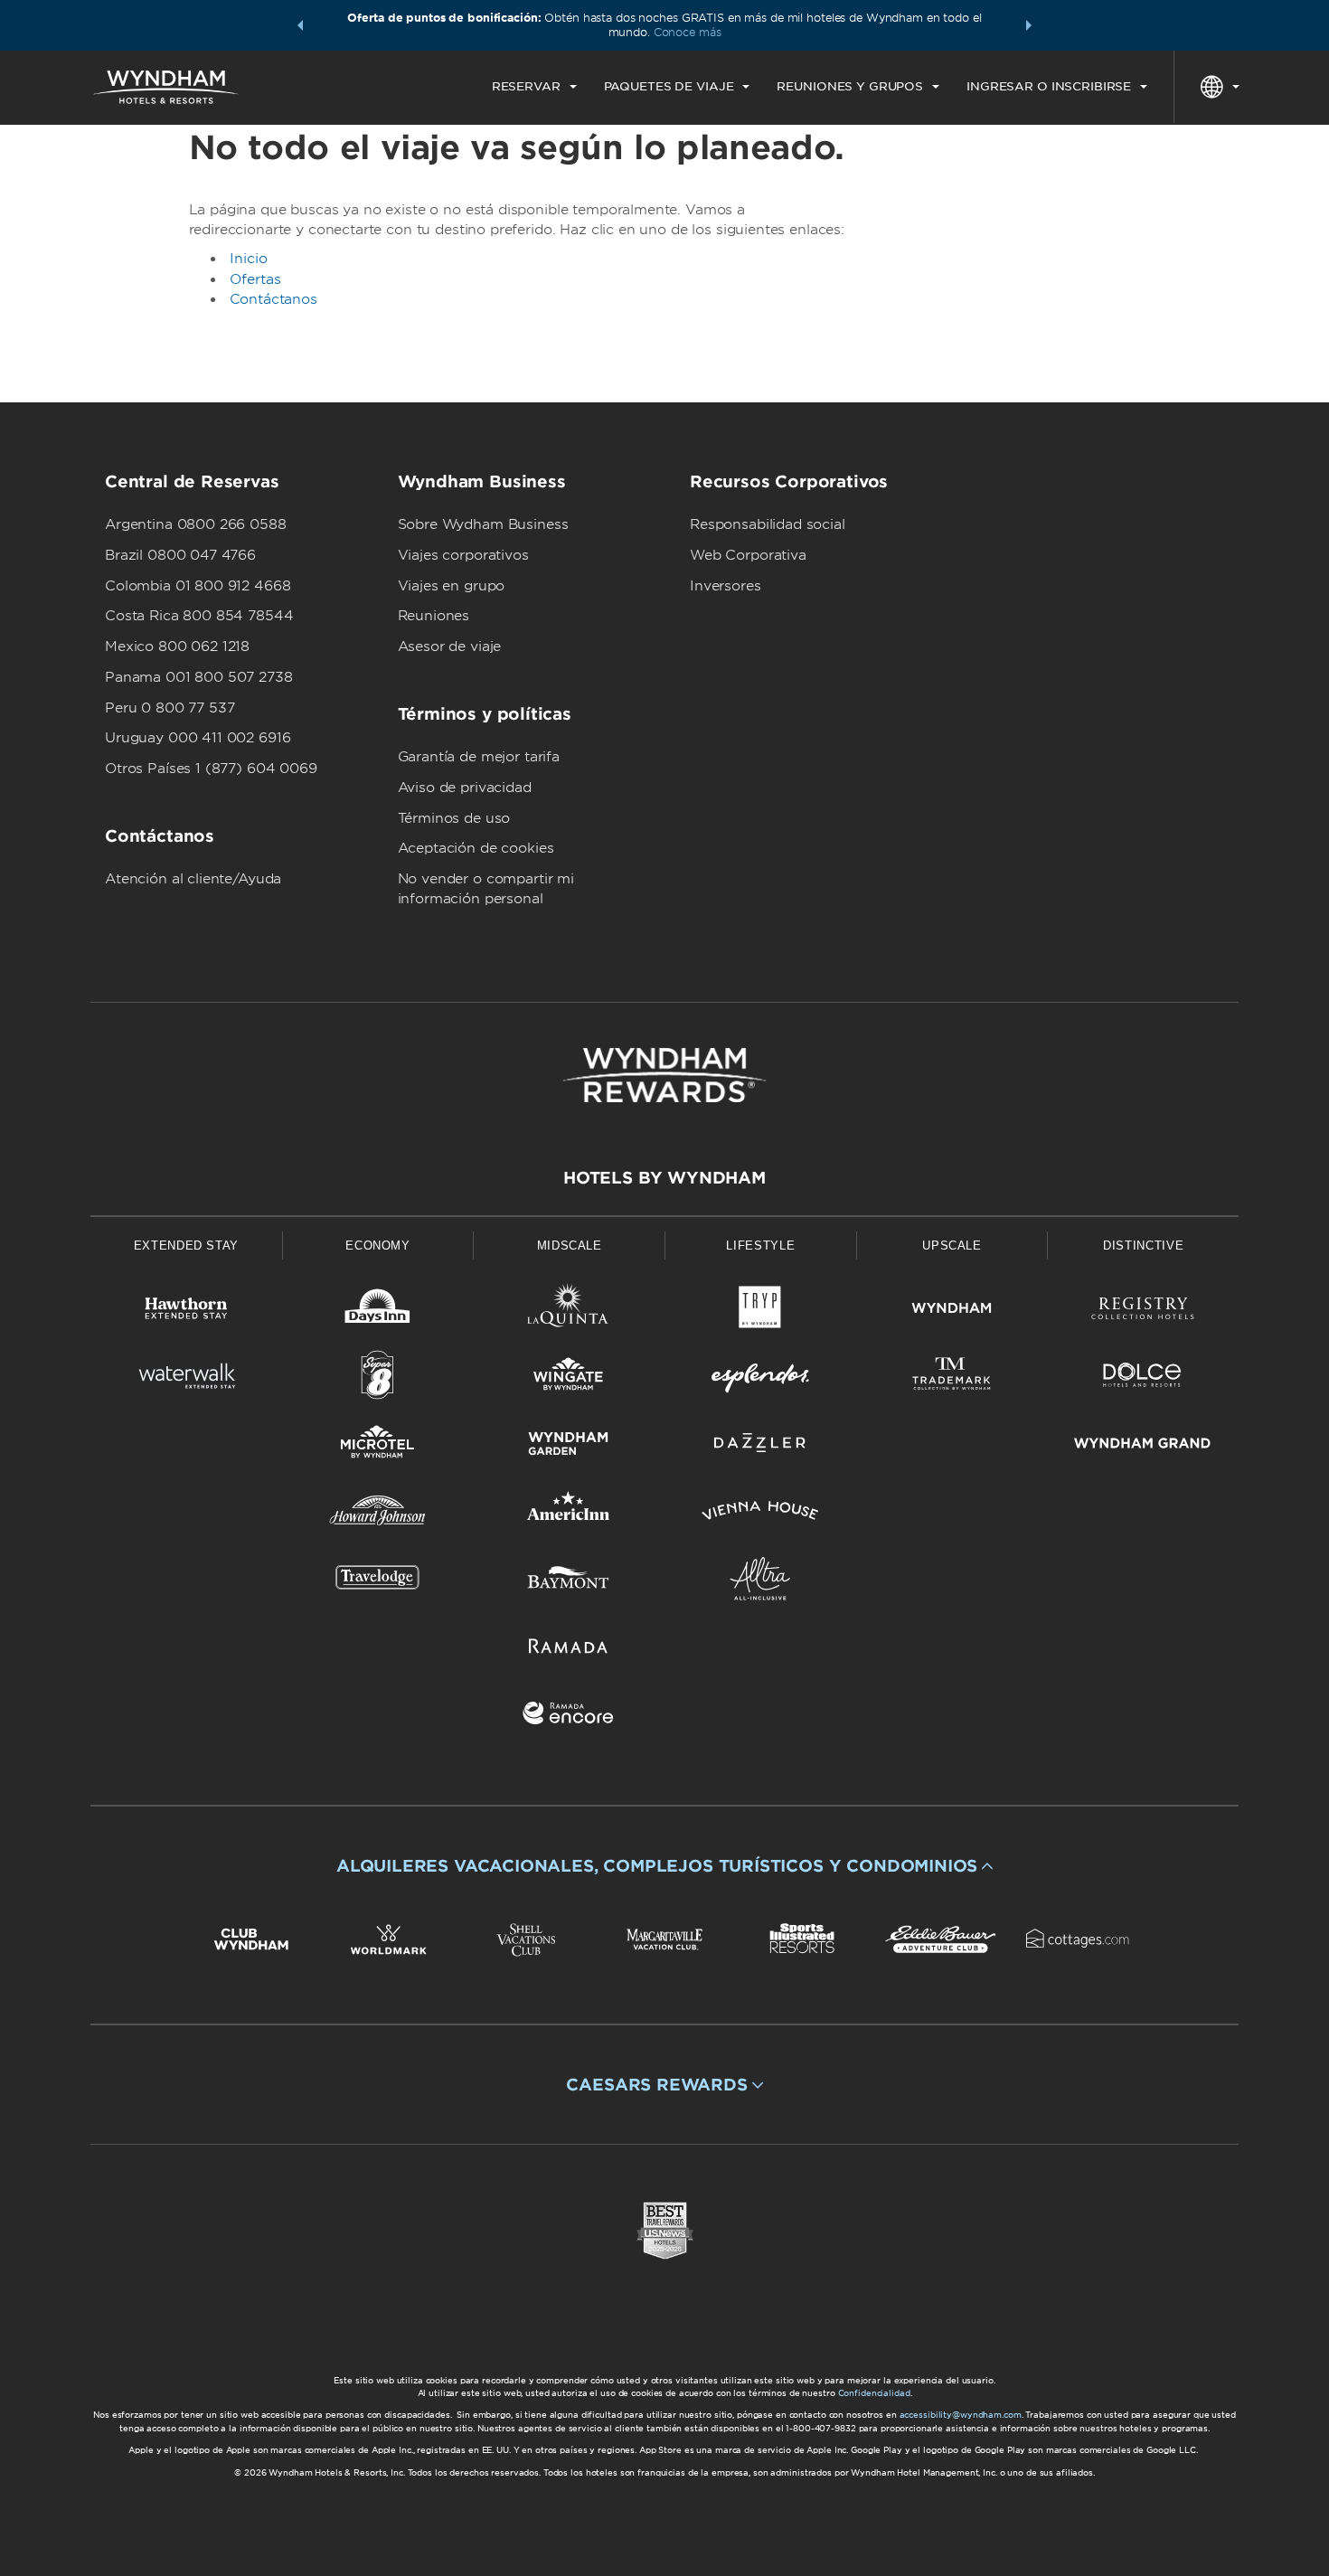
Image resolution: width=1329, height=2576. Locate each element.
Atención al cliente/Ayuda (193, 879)
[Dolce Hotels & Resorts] (1143, 1378)
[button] (300, 25)
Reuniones (434, 616)
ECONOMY (378, 1246)
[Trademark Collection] (952, 1378)
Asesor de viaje (450, 646)
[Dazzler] (760, 1446)
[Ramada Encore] (569, 1717)
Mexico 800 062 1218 (177, 646)
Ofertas (255, 279)
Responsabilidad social (768, 524)
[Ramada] (569, 1649)
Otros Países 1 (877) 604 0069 (211, 769)
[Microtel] (378, 1446)
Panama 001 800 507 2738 (199, 677)
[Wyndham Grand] (1143, 1446)
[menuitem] (534, 87)
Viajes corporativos (463, 555)
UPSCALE (952, 1246)
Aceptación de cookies (476, 848)
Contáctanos (273, 299)
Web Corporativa (748, 555)
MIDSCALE (570, 1246)
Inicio (249, 259)
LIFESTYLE (760, 1246)
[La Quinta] (569, 1312)
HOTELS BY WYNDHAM (664, 1178)
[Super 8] (378, 1378)
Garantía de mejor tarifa (479, 757)
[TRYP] (760, 1312)
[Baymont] (569, 1582)
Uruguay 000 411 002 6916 (198, 738)
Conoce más (688, 32)
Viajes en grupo (452, 586)
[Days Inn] (378, 1312)
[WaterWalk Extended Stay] (186, 1378)
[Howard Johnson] (378, 1514)
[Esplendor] (760, 1378)
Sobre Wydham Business (483, 524)
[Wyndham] (952, 1312)
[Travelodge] (378, 1582)
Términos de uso (454, 818)
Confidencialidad (874, 2393)
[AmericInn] (569, 1514)
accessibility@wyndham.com (961, 2415)
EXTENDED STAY (186, 1246)
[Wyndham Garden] (569, 1446)
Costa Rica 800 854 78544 (199, 616)
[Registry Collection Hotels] (1143, 1312)
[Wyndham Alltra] (760, 1582)
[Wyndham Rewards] (664, 1075)
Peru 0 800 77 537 (170, 708)
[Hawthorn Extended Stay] (186, 1312)
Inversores (726, 586)
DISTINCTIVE (1143, 1246)
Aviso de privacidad (465, 788)
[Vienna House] (760, 1514)
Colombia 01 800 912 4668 (198, 586)
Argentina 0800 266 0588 (196, 524)
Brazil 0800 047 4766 (180, 555)
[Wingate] (569, 1378)
